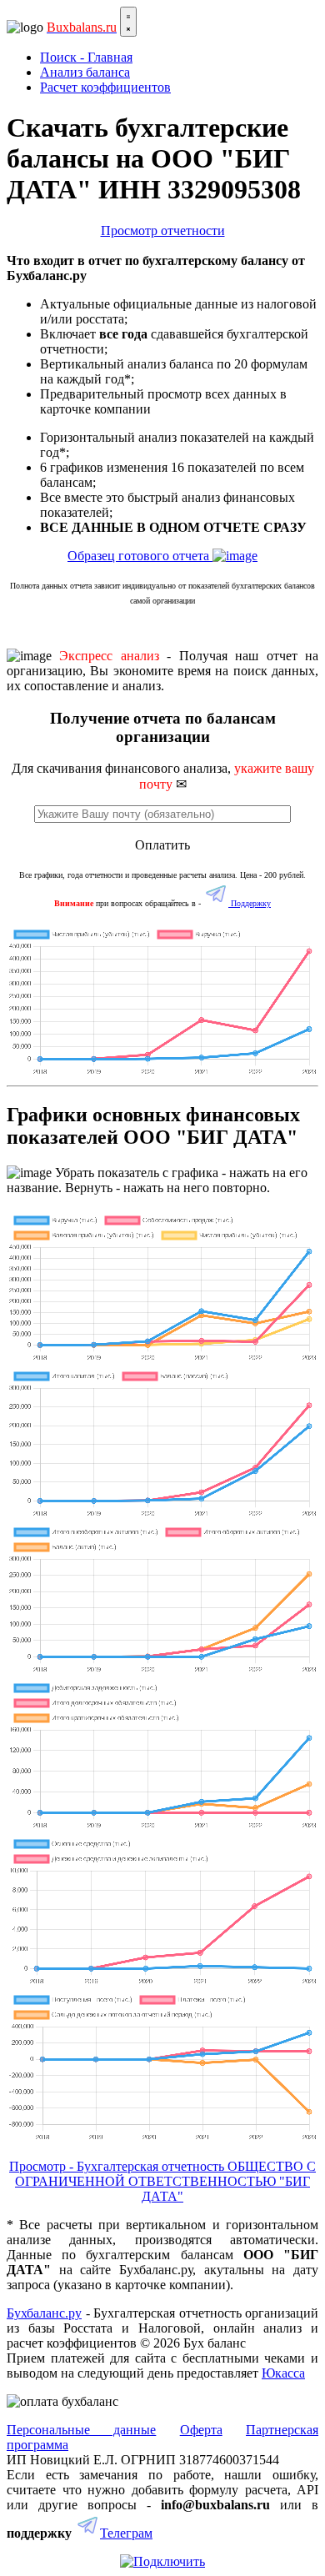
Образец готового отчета (140, 556)
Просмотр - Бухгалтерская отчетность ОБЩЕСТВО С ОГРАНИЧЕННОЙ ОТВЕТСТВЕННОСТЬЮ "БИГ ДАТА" (162, 2181)
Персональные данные (81, 2430)
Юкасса (283, 2373)
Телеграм (126, 2533)
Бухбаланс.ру (44, 2313)
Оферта (201, 2430)
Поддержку (250, 903)
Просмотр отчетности (163, 231)
